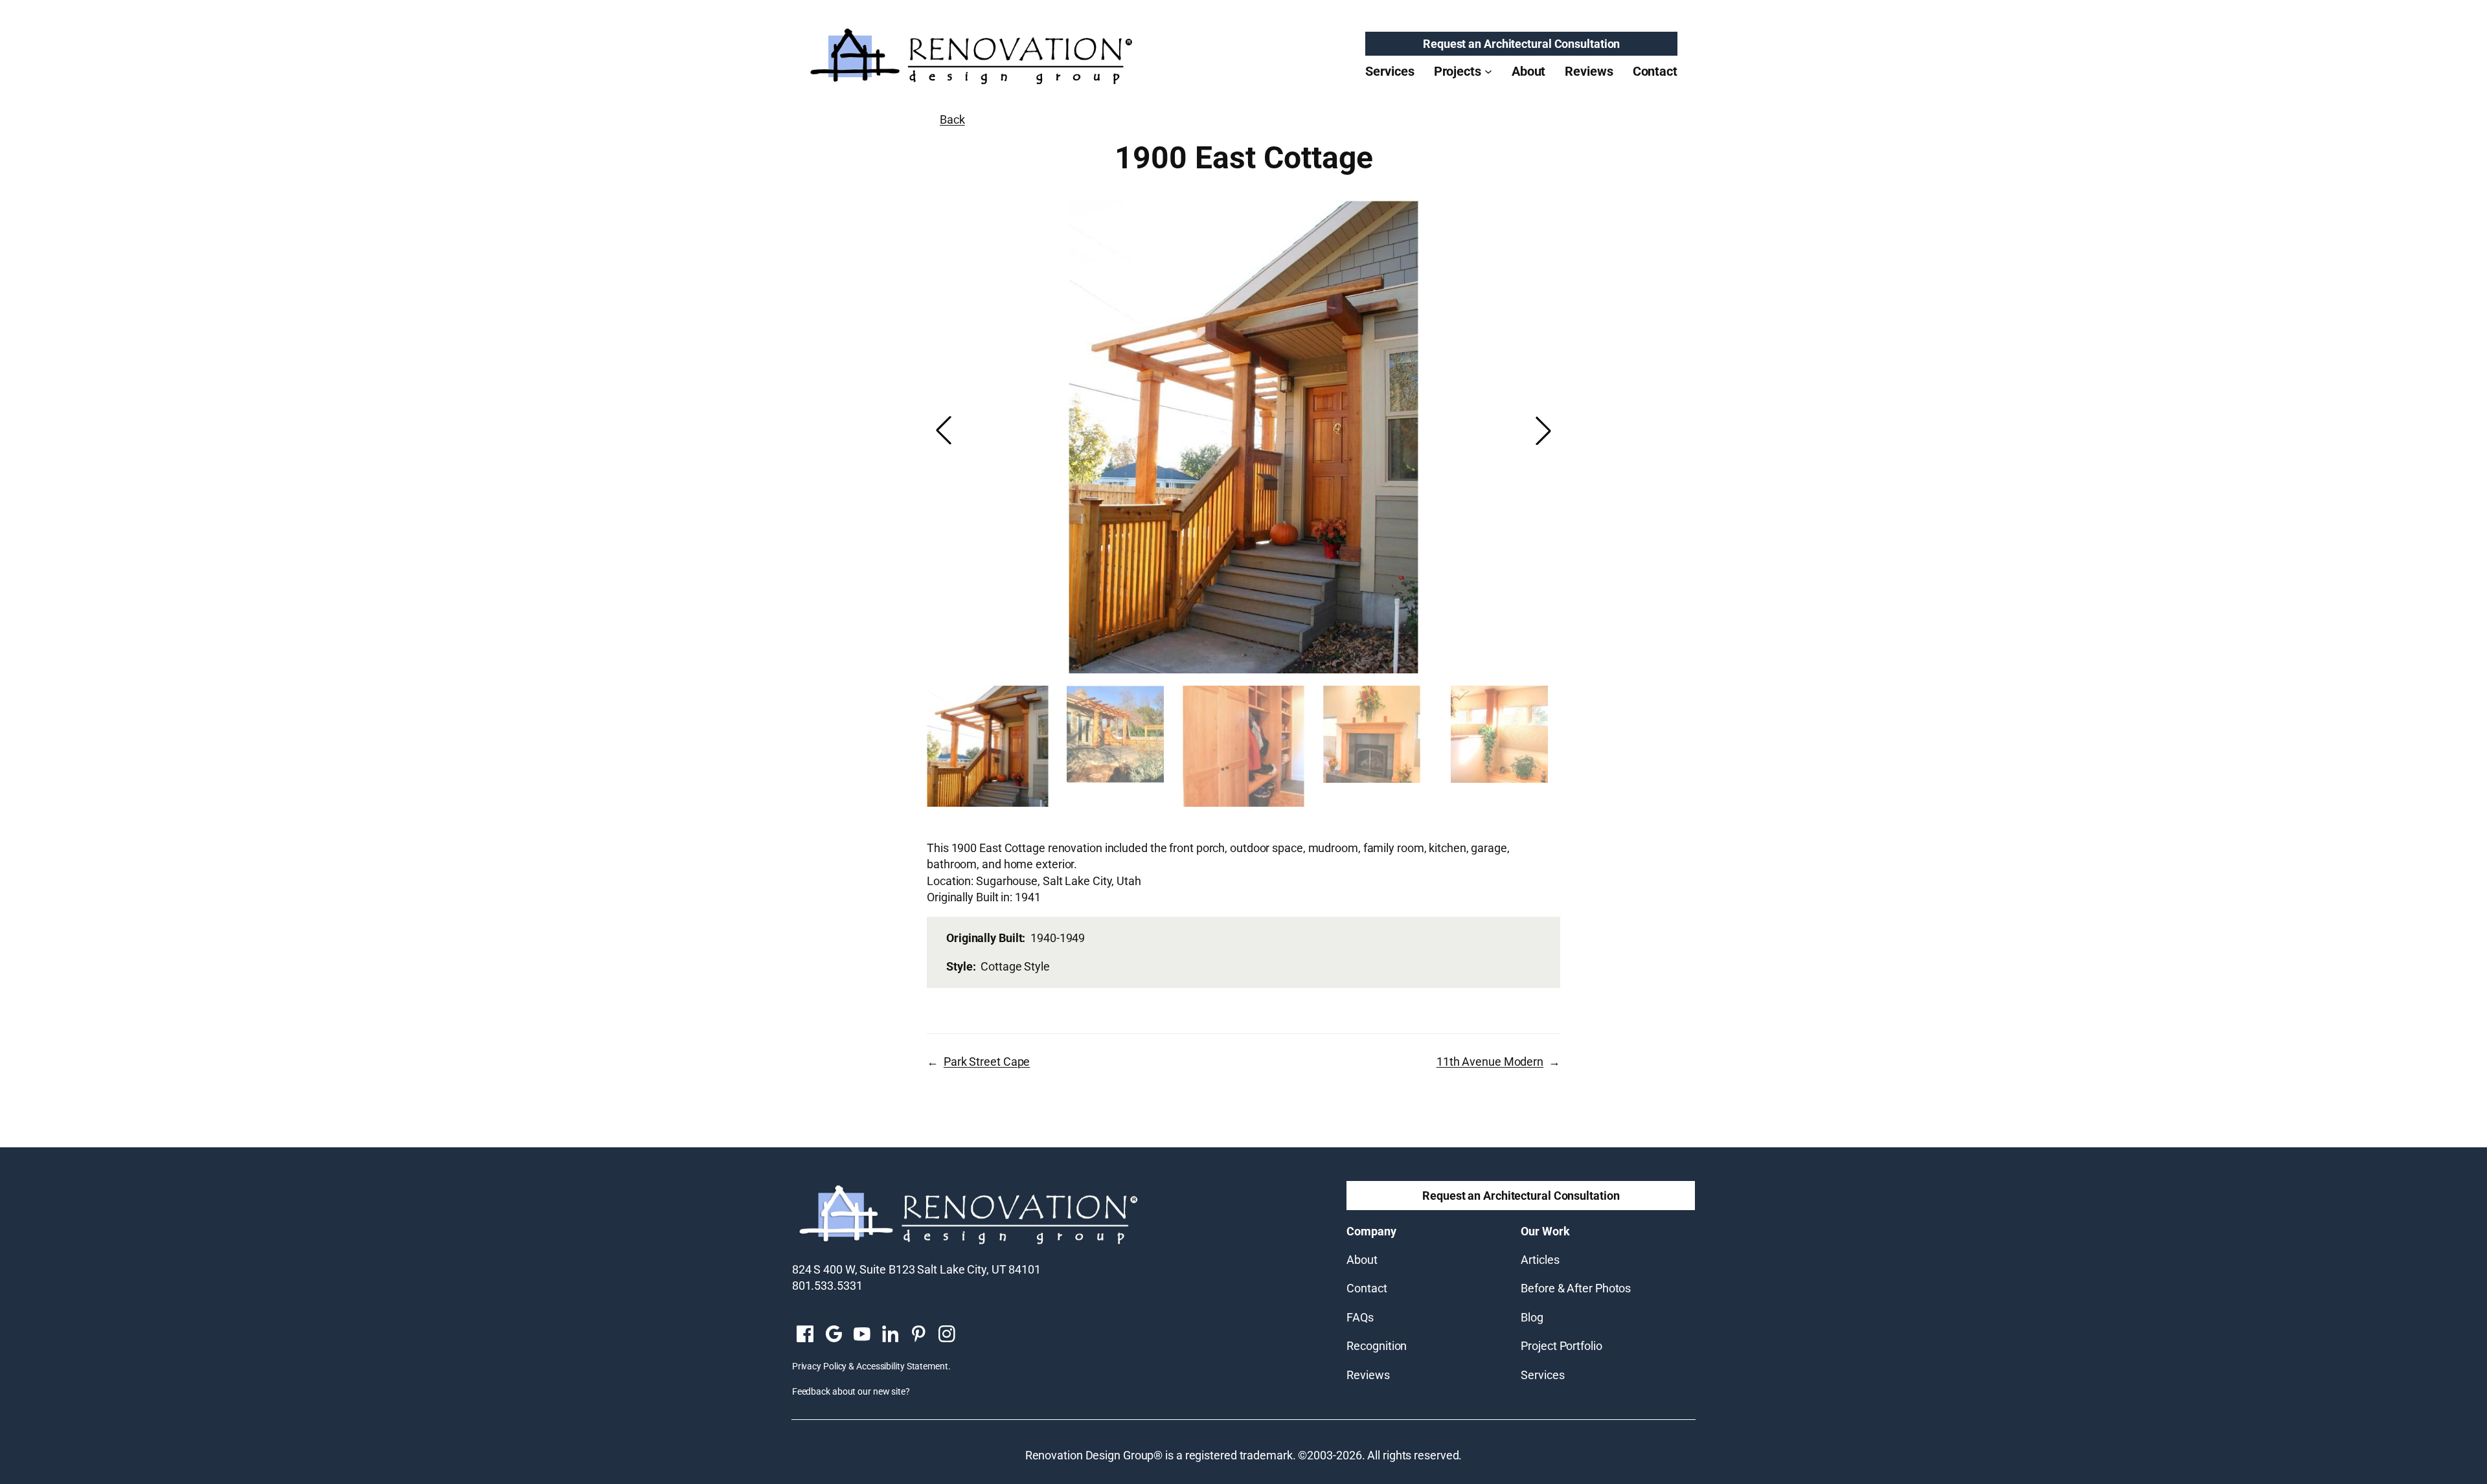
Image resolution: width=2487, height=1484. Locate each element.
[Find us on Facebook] (805, 1335)
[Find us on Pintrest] (918, 1335)
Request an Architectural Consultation (1521, 44)
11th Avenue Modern (1490, 1062)
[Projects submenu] (1488, 71)
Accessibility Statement (902, 1366)
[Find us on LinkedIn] (890, 1335)
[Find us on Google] (834, 1335)
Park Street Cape (987, 1062)
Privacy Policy (820, 1366)
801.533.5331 (827, 1286)
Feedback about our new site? (851, 1391)
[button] (1543, 431)
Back (952, 119)
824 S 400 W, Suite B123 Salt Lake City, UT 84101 (916, 1269)
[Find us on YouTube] (862, 1335)
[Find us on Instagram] (947, 1335)
